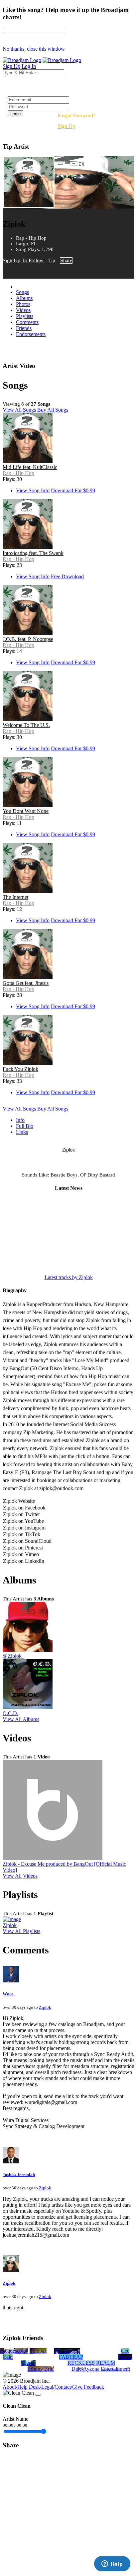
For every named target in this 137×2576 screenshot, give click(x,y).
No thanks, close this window (34, 49)
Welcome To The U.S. (26, 725)
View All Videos (20, 1876)
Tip (52, 260)
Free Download (67, 576)
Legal (47, 2387)
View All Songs (19, 410)
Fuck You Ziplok (20, 1069)
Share (66, 260)
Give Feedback (88, 2387)
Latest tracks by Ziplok (69, 1277)
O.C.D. (10, 1713)
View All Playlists (21, 1931)
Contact (63, 2387)
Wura (8, 1994)
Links (22, 1132)
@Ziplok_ (13, 1656)
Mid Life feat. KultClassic (30, 467)
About (9, 2387)
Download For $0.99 (73, 490)
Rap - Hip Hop (18, 473)
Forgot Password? (76, 115)
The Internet (15, 897)
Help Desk (29, 2387)
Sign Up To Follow (23, 260)
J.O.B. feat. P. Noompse (28, 639)
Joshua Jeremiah (19, 2175)
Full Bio (25, 1126)
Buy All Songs (53, 410)
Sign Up (66, 126)
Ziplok (10, 1925)
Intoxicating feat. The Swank (33, 553)
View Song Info (33, 490)
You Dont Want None (26, 811)
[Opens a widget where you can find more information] (112, 2564)
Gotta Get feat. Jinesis (26, 983)
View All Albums (21, 1719)
